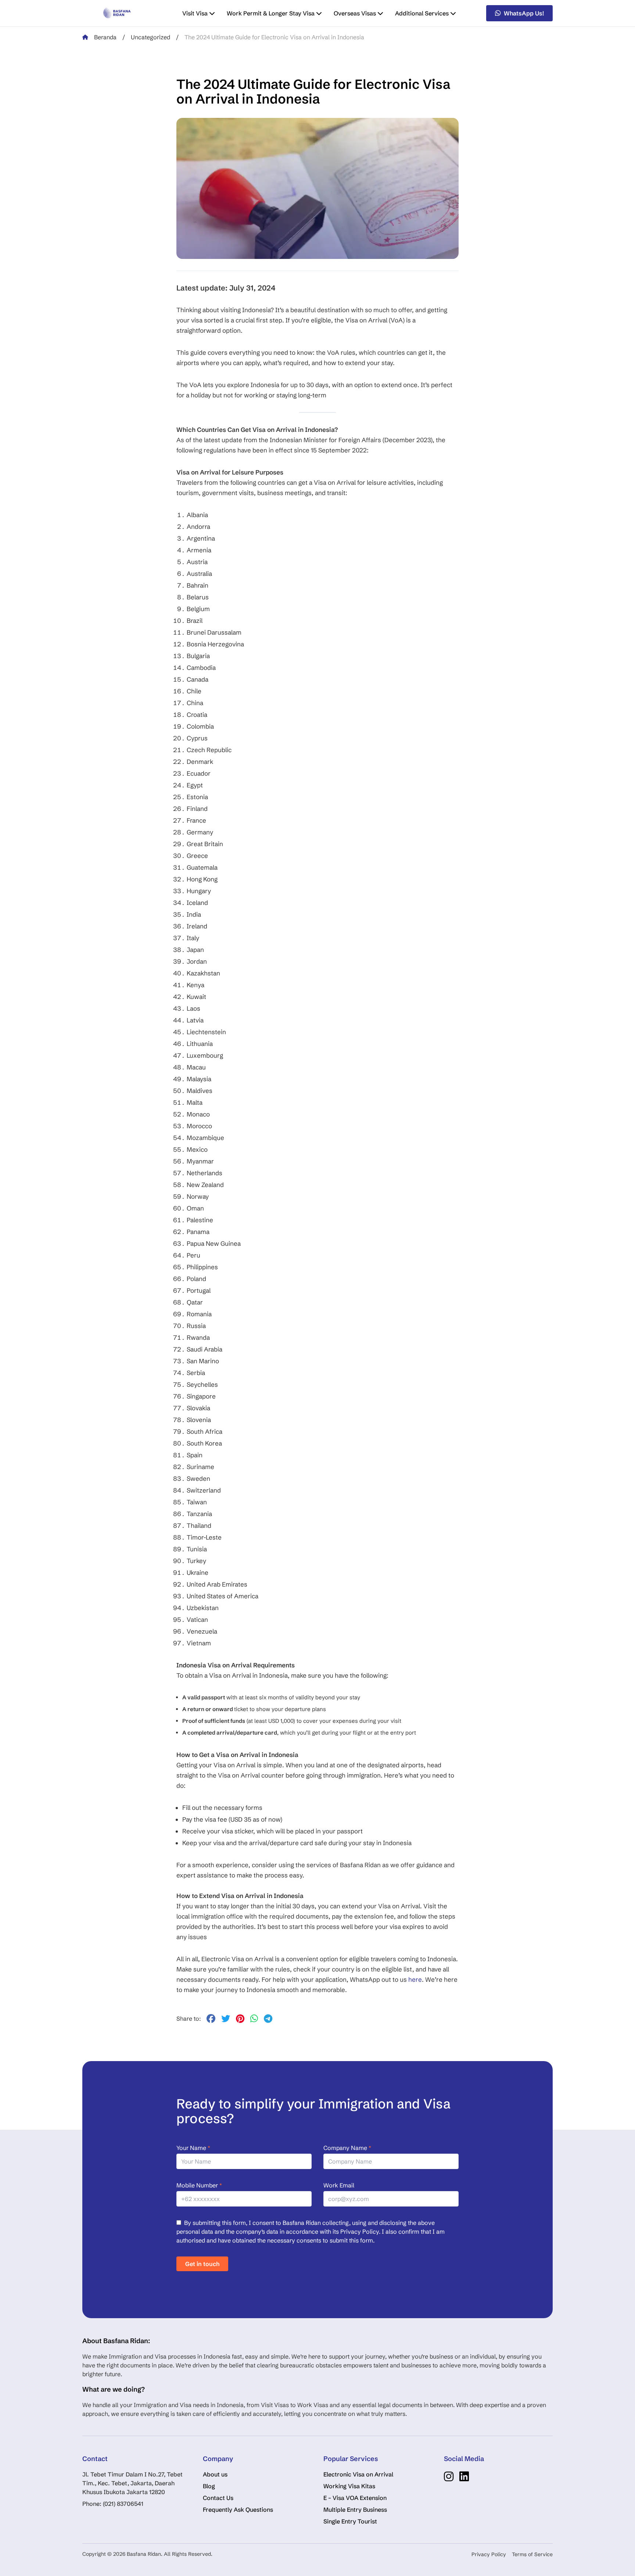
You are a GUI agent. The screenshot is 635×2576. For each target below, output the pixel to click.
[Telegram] (268, 2020)
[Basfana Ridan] (117, 13)
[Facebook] (211, 2020)
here (415, 1979)
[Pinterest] (240, 2020)
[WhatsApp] (254, 2020)
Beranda (105, 37)
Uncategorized (150, 37)
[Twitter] (226, 2020)
